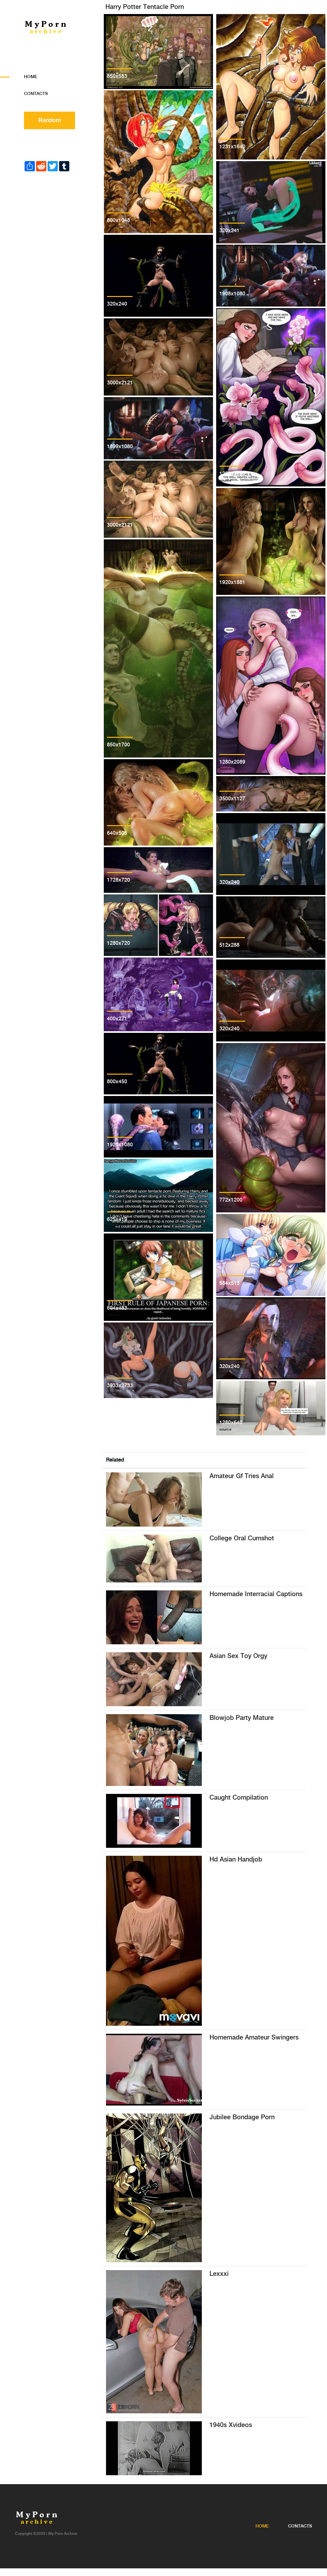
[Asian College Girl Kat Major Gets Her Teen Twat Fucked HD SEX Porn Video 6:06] (154, 1558)
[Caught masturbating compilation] (154, 1821)
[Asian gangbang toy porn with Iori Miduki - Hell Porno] (154, 1679)
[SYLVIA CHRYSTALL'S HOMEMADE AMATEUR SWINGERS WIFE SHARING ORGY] (154, 2070)
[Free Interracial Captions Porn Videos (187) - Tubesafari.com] (154, 1617)
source (113, 83)
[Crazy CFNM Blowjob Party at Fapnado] (154, 1750)
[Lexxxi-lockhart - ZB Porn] (154, 2342)
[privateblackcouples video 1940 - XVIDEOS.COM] (154, 2448)
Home (31, 77)
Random (50, 120)
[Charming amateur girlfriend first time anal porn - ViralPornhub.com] (154, 1499)
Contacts (36, 94)
